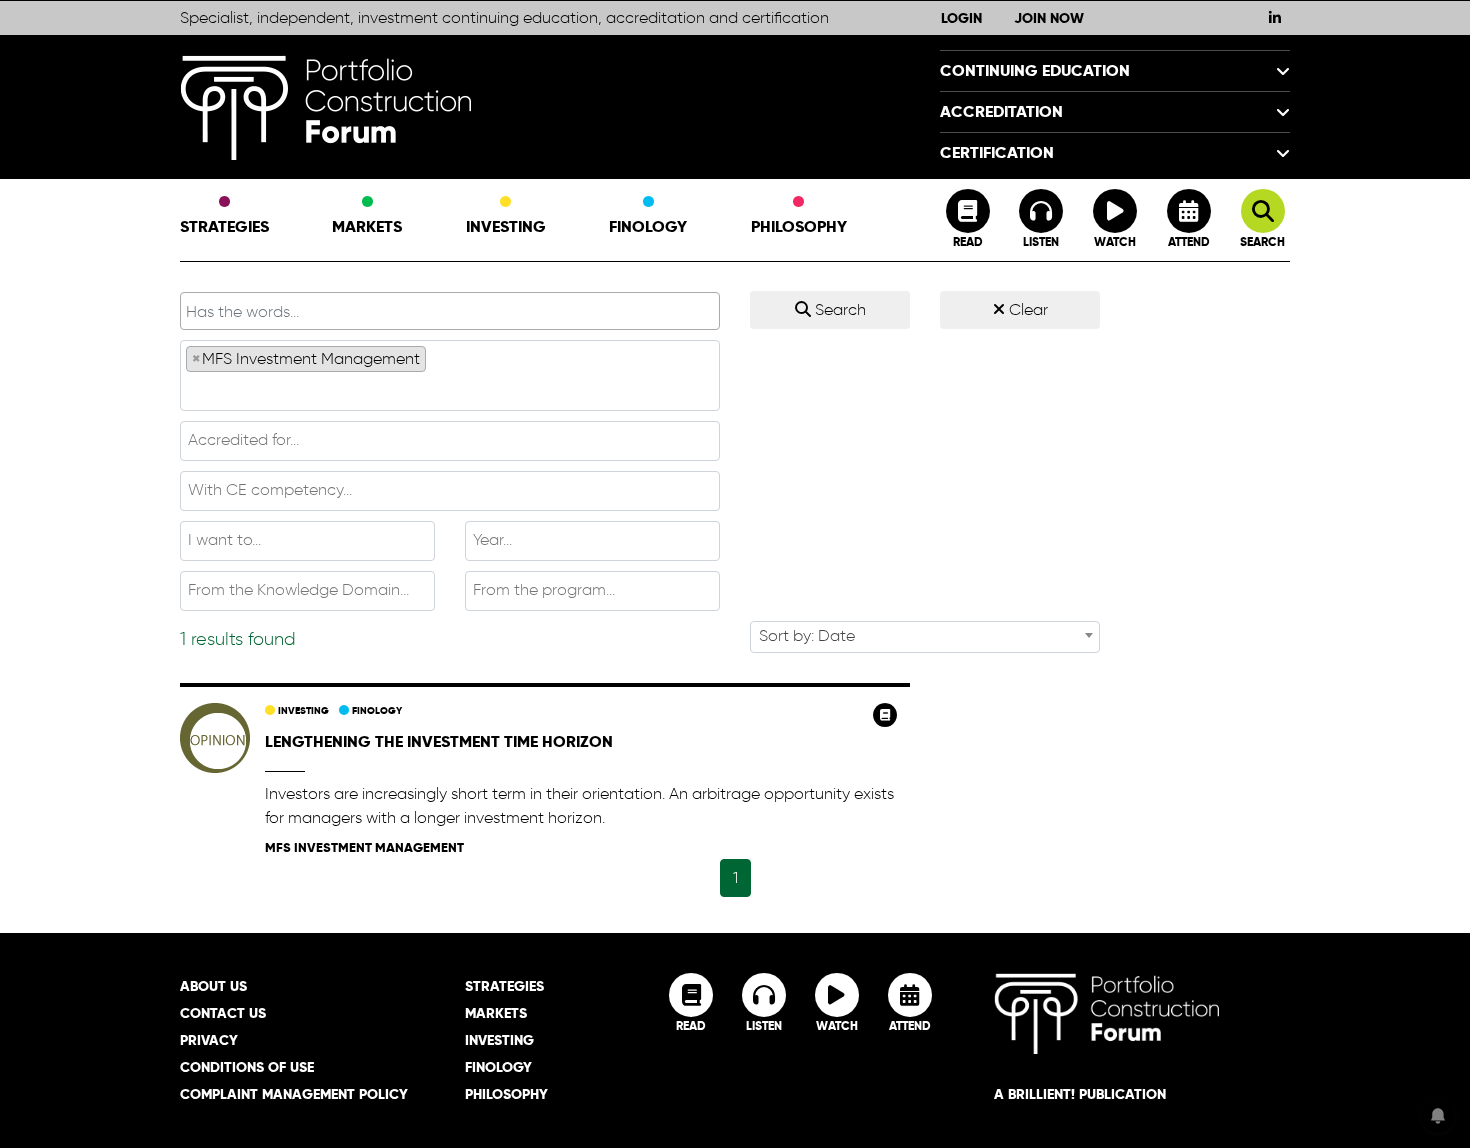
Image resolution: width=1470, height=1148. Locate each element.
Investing (506, 226)
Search (838, 309)
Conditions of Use (247, 1067)
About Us (213, 986)
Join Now (1049, 18)
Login (961, 18)
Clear (1026, 309)
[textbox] (450, 390)
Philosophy (799, 226)
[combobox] (450, 375)
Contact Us (223, 1013)
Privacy (209, 1040)
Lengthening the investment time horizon (439, 741)
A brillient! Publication (1080, 1094)
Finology (648, 226)
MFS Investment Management (364, 847)
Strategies (224, 226)
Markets (367, 226)
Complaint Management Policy (294, 1094)
